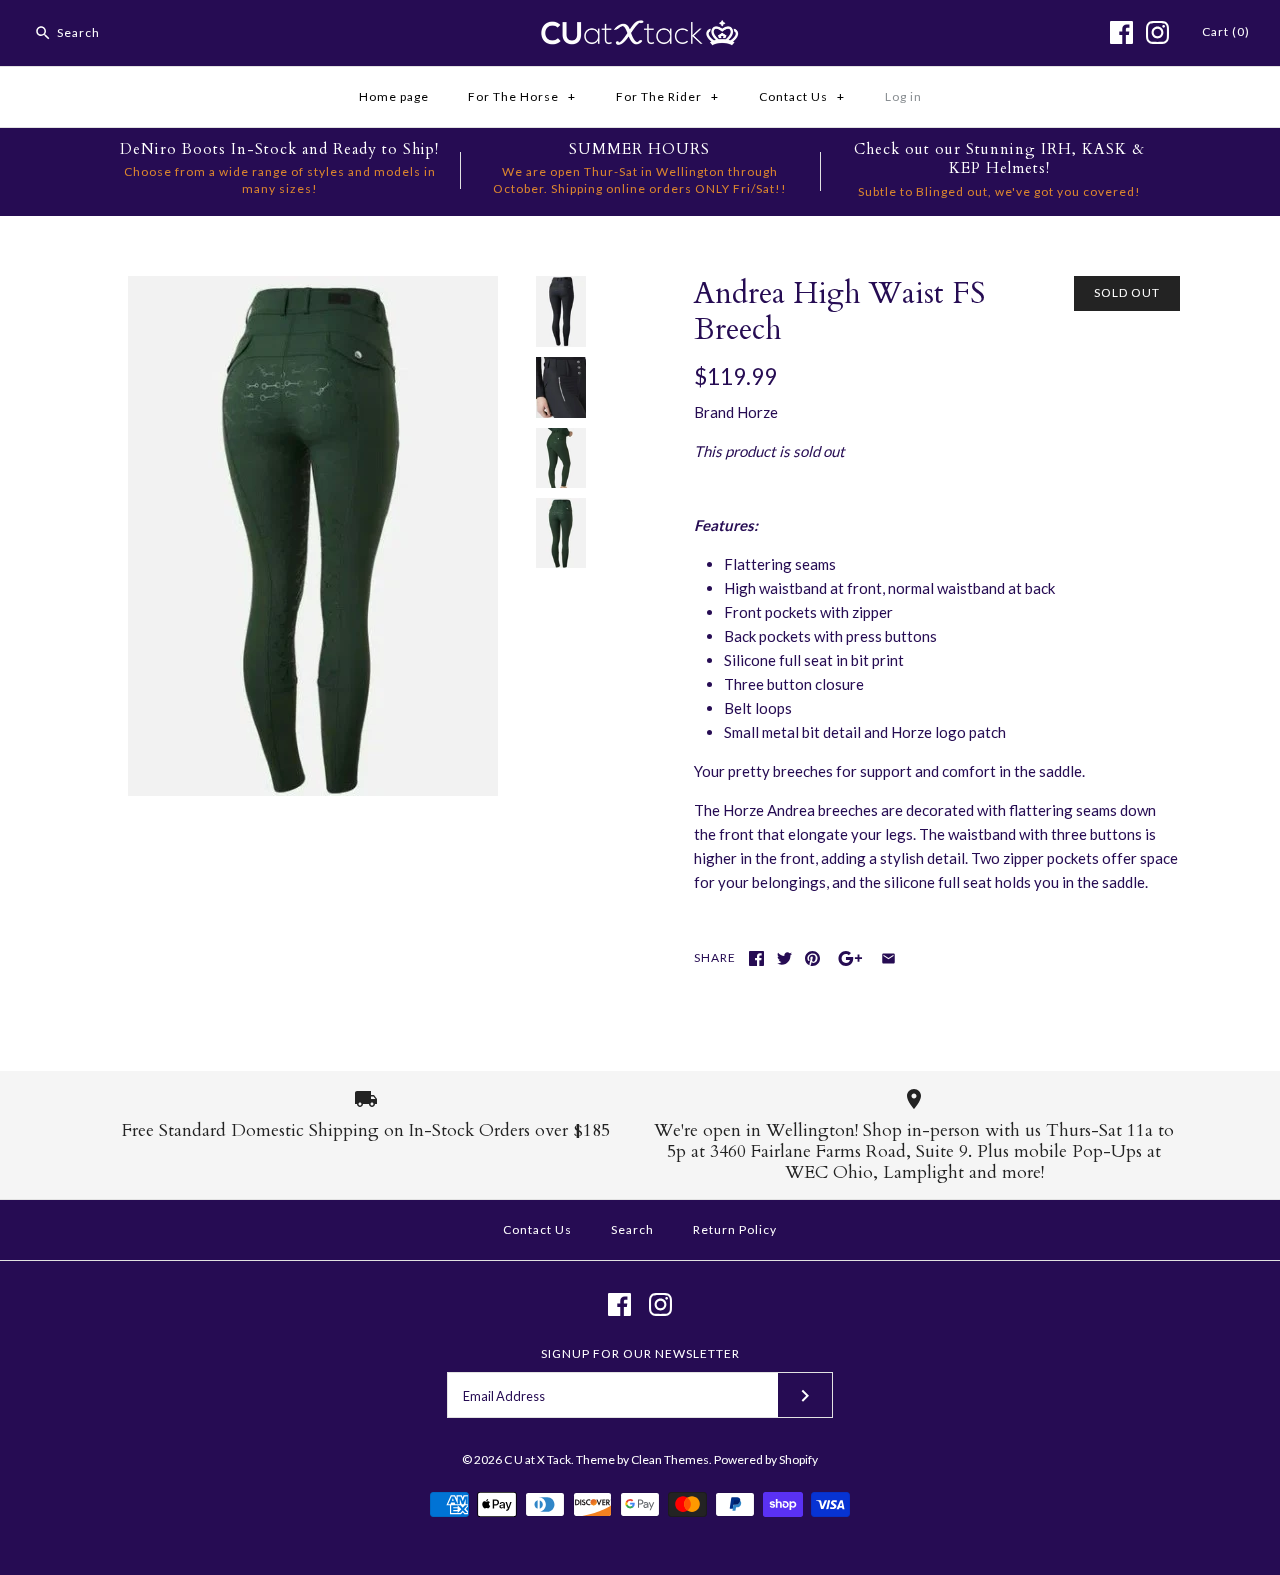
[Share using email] (888, 958)
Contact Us (802, 96)
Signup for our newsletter (640, 1353)
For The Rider (667, 96)
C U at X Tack (537, 1459)
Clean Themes (670, 1459)
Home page (394, 96)
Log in (903, 96)
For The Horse (522, 96)
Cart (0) (1226, 31)
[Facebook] (1121, 32)
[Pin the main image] (812, 958)
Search (632, 1229)
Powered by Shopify (766, 1459)
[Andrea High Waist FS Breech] (313, 288)
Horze (757, 412)
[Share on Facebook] (756, 958)
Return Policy (735, 1229)
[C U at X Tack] (640, 32)
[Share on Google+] (850, 958)
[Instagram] (1157, 32)
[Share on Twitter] (784, 958)
